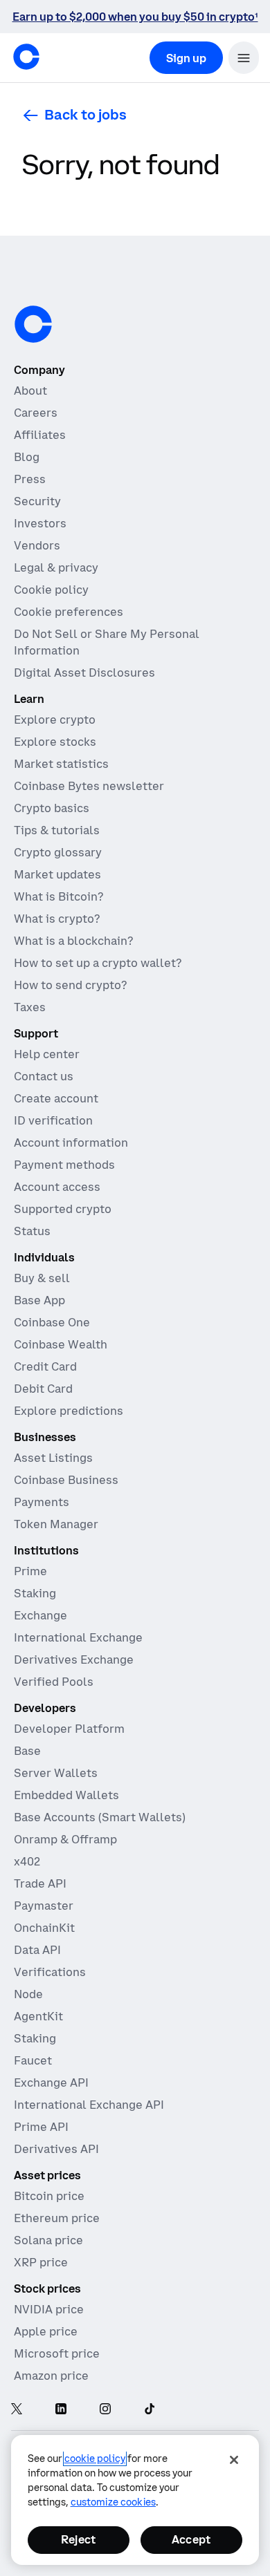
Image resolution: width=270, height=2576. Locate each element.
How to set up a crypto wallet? (98, 963)
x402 (27, 1861)
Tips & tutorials (57, 830)
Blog (27, 457)
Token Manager (56, 1524)
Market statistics (61, 764)
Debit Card (43, 1389)
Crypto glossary (58, 852)
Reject (78, 2539)
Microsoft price (57, 2353)
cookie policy (95, 2459)
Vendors (37, 545)
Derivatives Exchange (74, 1660)
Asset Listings (53, 1458)
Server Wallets (56, 1773)
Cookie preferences (69, 612)
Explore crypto (55, 720)
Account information (71, 1143)
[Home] (26, 57)
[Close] (234, 2460)
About (30, 391)
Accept (191, 2539)
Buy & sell (42, 1278)
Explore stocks (55, 742)
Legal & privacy (56, 567)
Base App (39, 1300)
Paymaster (44, 1906)
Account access (57, 1187)
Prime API (41, 2127)
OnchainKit (44, 1928)
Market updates (57, 874)
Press (30, 479)
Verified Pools (54, 1682)
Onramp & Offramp (65, 1839)
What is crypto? (57, 919)
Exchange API (51, 2083)
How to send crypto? (70, 985)
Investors (40, 523)
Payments (42, 1502)
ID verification (53, 1120)
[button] (244, 58)
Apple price (46, 2331)
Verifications (50, 1972)
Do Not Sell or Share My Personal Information (107, 642)
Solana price (48, 2240)
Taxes (30, 1007)
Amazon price (51, 2376)
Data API (37, 1950)
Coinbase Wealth (61, 1344)
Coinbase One (52, 1322)
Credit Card (45, 1366)
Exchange (40, 1615)
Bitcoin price (49, 2196)
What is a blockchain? (73, 941)
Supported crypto (63, 1209)
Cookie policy (51, 590)
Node (28, 1994)
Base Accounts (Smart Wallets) (100, 1817)
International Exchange (78, 1637)
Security (37, 501)
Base (27, 1751)
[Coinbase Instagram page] (105, 2410)
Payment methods (64, 1165)
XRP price (41, 2262)
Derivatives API (56, 2149)
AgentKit (38, 2016)
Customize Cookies (113, 2502)
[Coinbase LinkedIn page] (61, 2410)
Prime (30, 1571)
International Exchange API (89, 2105)
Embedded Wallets (66, 1795)
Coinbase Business (66, 1480)
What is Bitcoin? (58, 896)
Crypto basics (52, 808)
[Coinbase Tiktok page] (150, 2410)
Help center (47, 1054)
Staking (35, 1593)
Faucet (33, 2060)
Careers (36, 413)
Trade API (40, 1883)
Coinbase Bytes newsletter (89, 786)
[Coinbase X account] (17, 2410)
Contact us (44, 1076)
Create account (56, 1098)
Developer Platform (69, 1729)
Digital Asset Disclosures (84, 673)
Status (32, 1231)
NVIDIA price (49, 2309)
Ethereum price (57, 2218)
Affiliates (40, 435)
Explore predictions (69, 1411)
